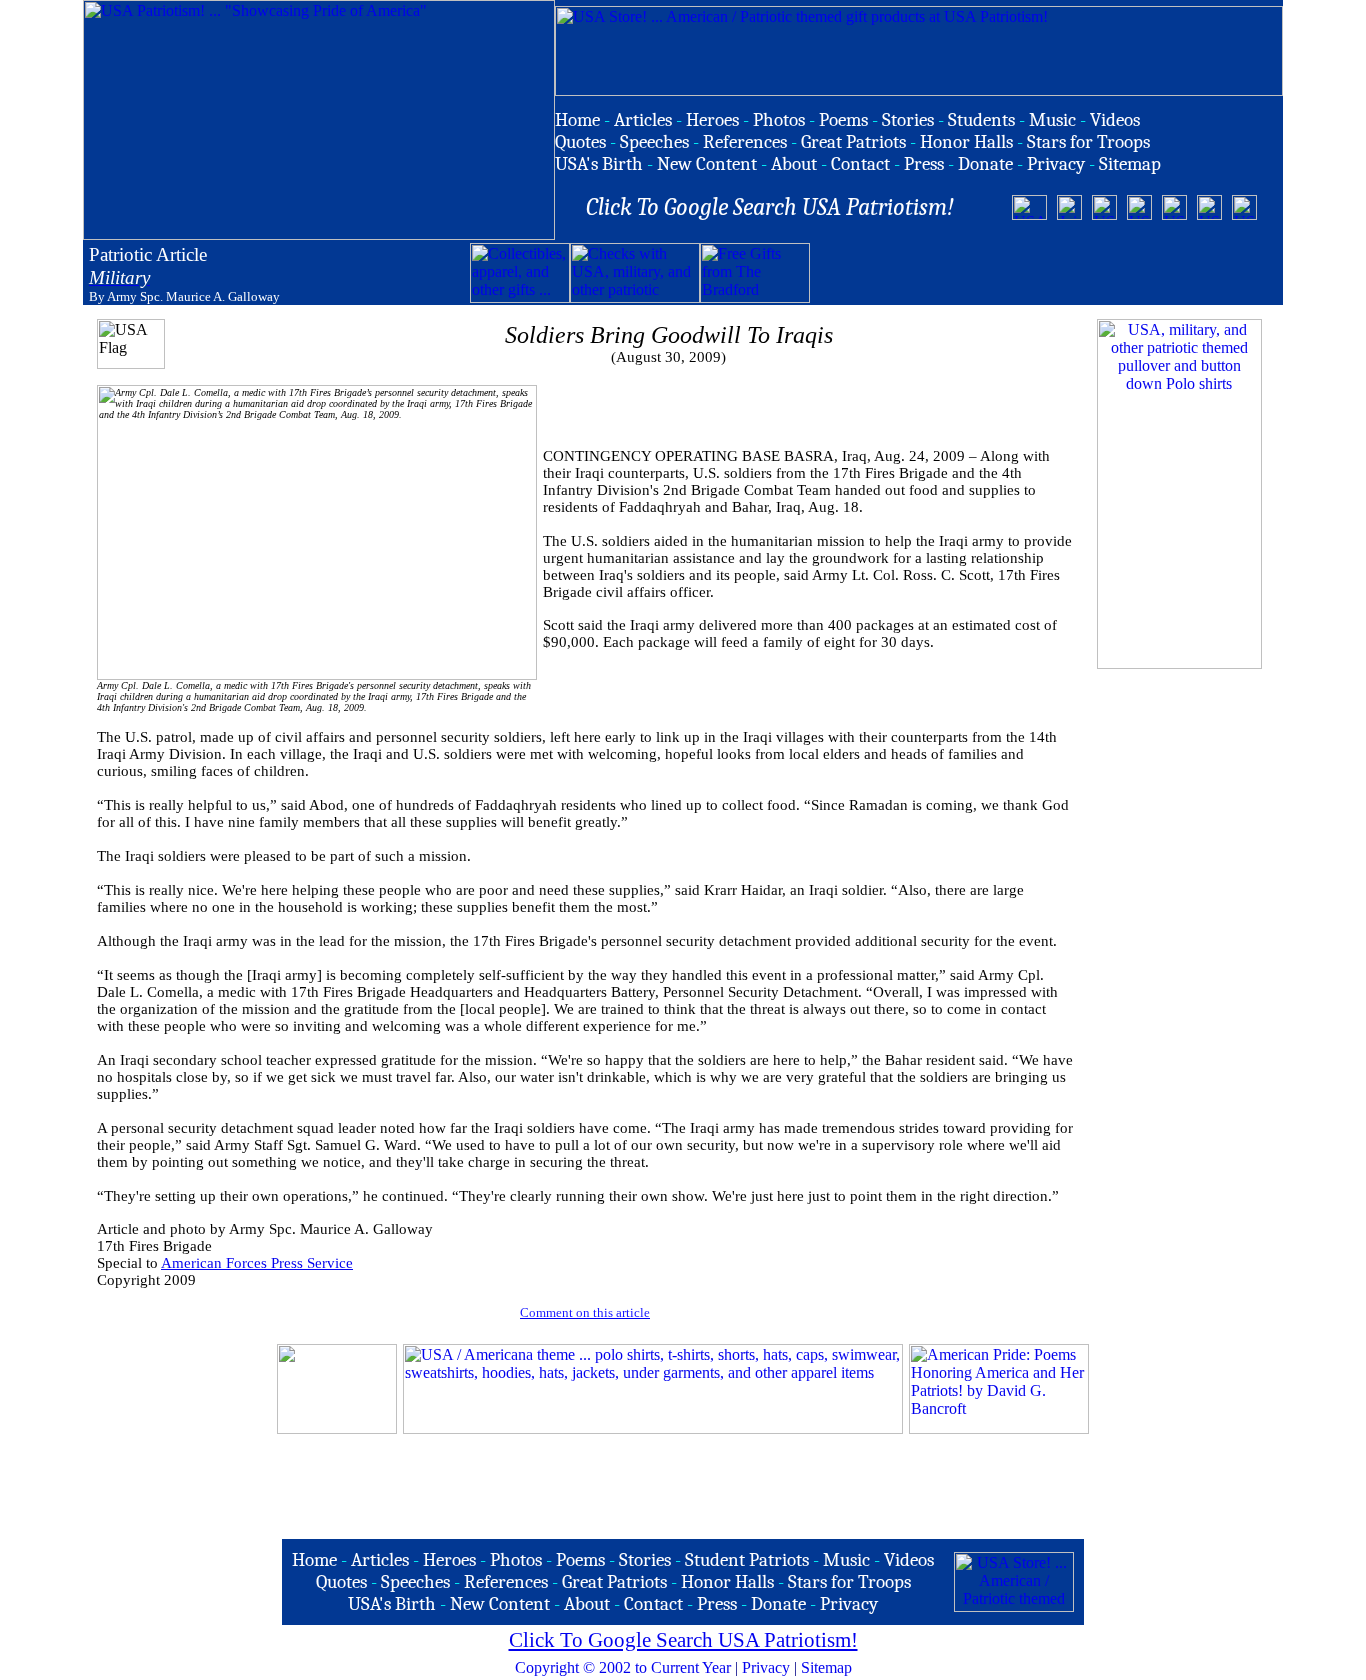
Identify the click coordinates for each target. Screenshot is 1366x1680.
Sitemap (826, 1667)
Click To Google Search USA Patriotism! (683, 1640)
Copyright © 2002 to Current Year (623, 1667)
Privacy (766, 1667)
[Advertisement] (1044, 273)
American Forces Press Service (257, 1263)
